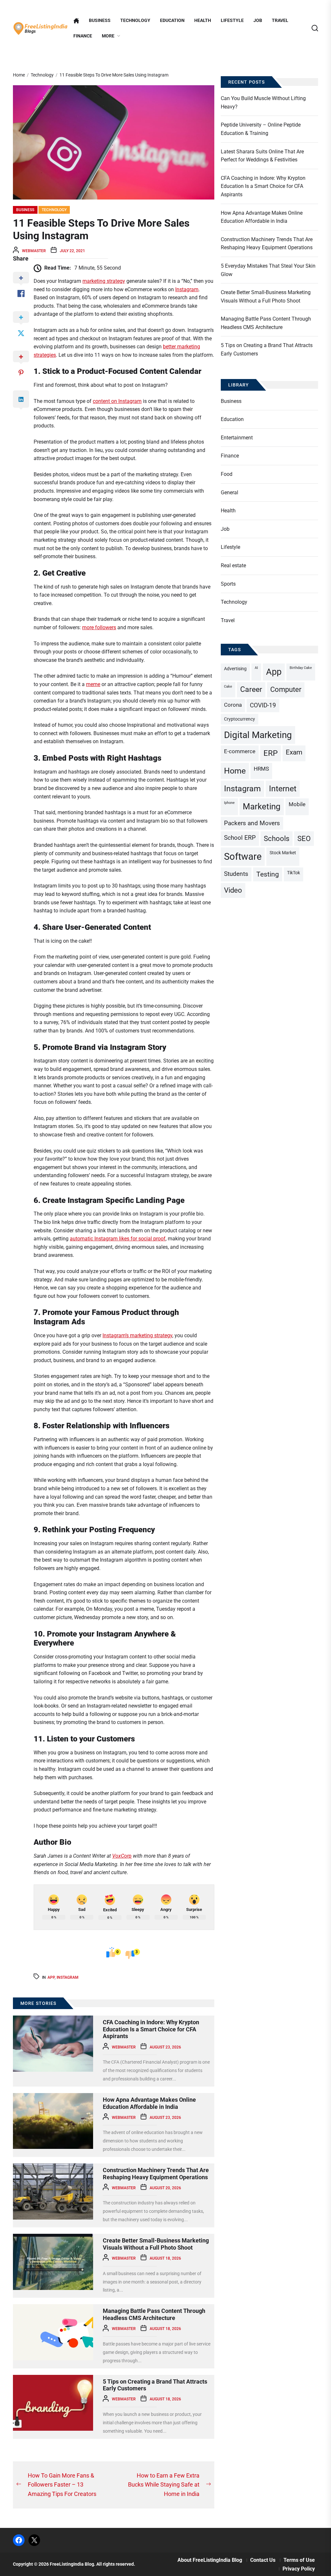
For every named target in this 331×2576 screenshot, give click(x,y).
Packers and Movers (252, 823)
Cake (228, 687)
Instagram (187, 289)
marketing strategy (104, 281)
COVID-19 (263, 705)
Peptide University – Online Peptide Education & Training (261, 129)
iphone (229, 803)
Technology (135, 21)
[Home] (76, 21)
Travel (280, 21)
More (108, 36)
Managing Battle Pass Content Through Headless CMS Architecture (154, 2314)
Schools (277, 839)
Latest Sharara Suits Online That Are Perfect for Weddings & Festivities (262, 156)
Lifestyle (232, 21)
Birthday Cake (301, 668)
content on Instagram (117, 401)
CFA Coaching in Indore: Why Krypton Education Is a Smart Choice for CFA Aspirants (151, 2029)
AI (256, 668)
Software (243, 857)
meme (93, 684)
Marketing (262, 806)
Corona (233, 705)
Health (203, 21)
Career (251, 689)
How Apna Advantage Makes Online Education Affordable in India (149, 2103)
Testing (268, 874)
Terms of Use (299, 2560)
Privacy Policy (299, 2569)
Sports (228, 584)
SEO (304, 839)
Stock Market (283, 853)
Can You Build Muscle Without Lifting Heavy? (263, 103)
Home (235, 771)
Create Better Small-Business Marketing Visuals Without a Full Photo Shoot (156, 2244)
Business (100, 21)
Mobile (297, 804)
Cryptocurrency (240, 719)
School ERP (240, 838)
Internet (283, 789)
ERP (271, 753)
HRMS (261, 769)
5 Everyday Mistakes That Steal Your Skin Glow (268, 270)
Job (258, 21)
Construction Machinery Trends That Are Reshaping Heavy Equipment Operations (156, 2174)
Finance (83, 36)
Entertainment (237, 438)
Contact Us (263, 2560)
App (51, 1977)
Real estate (233, 565)
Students (236, 874)
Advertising (235, 669)
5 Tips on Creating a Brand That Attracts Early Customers (267, 349)
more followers (99, 627)
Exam (294, 752)
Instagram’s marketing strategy (137, 1335)
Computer (286, 689)
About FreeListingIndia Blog (210, 2560)
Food (227, 474)
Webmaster (34, 251)
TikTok (294, 873)
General (230, 493)
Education (172, 21)
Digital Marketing (258, 735)
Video (233, 890)
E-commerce (240, 751)
